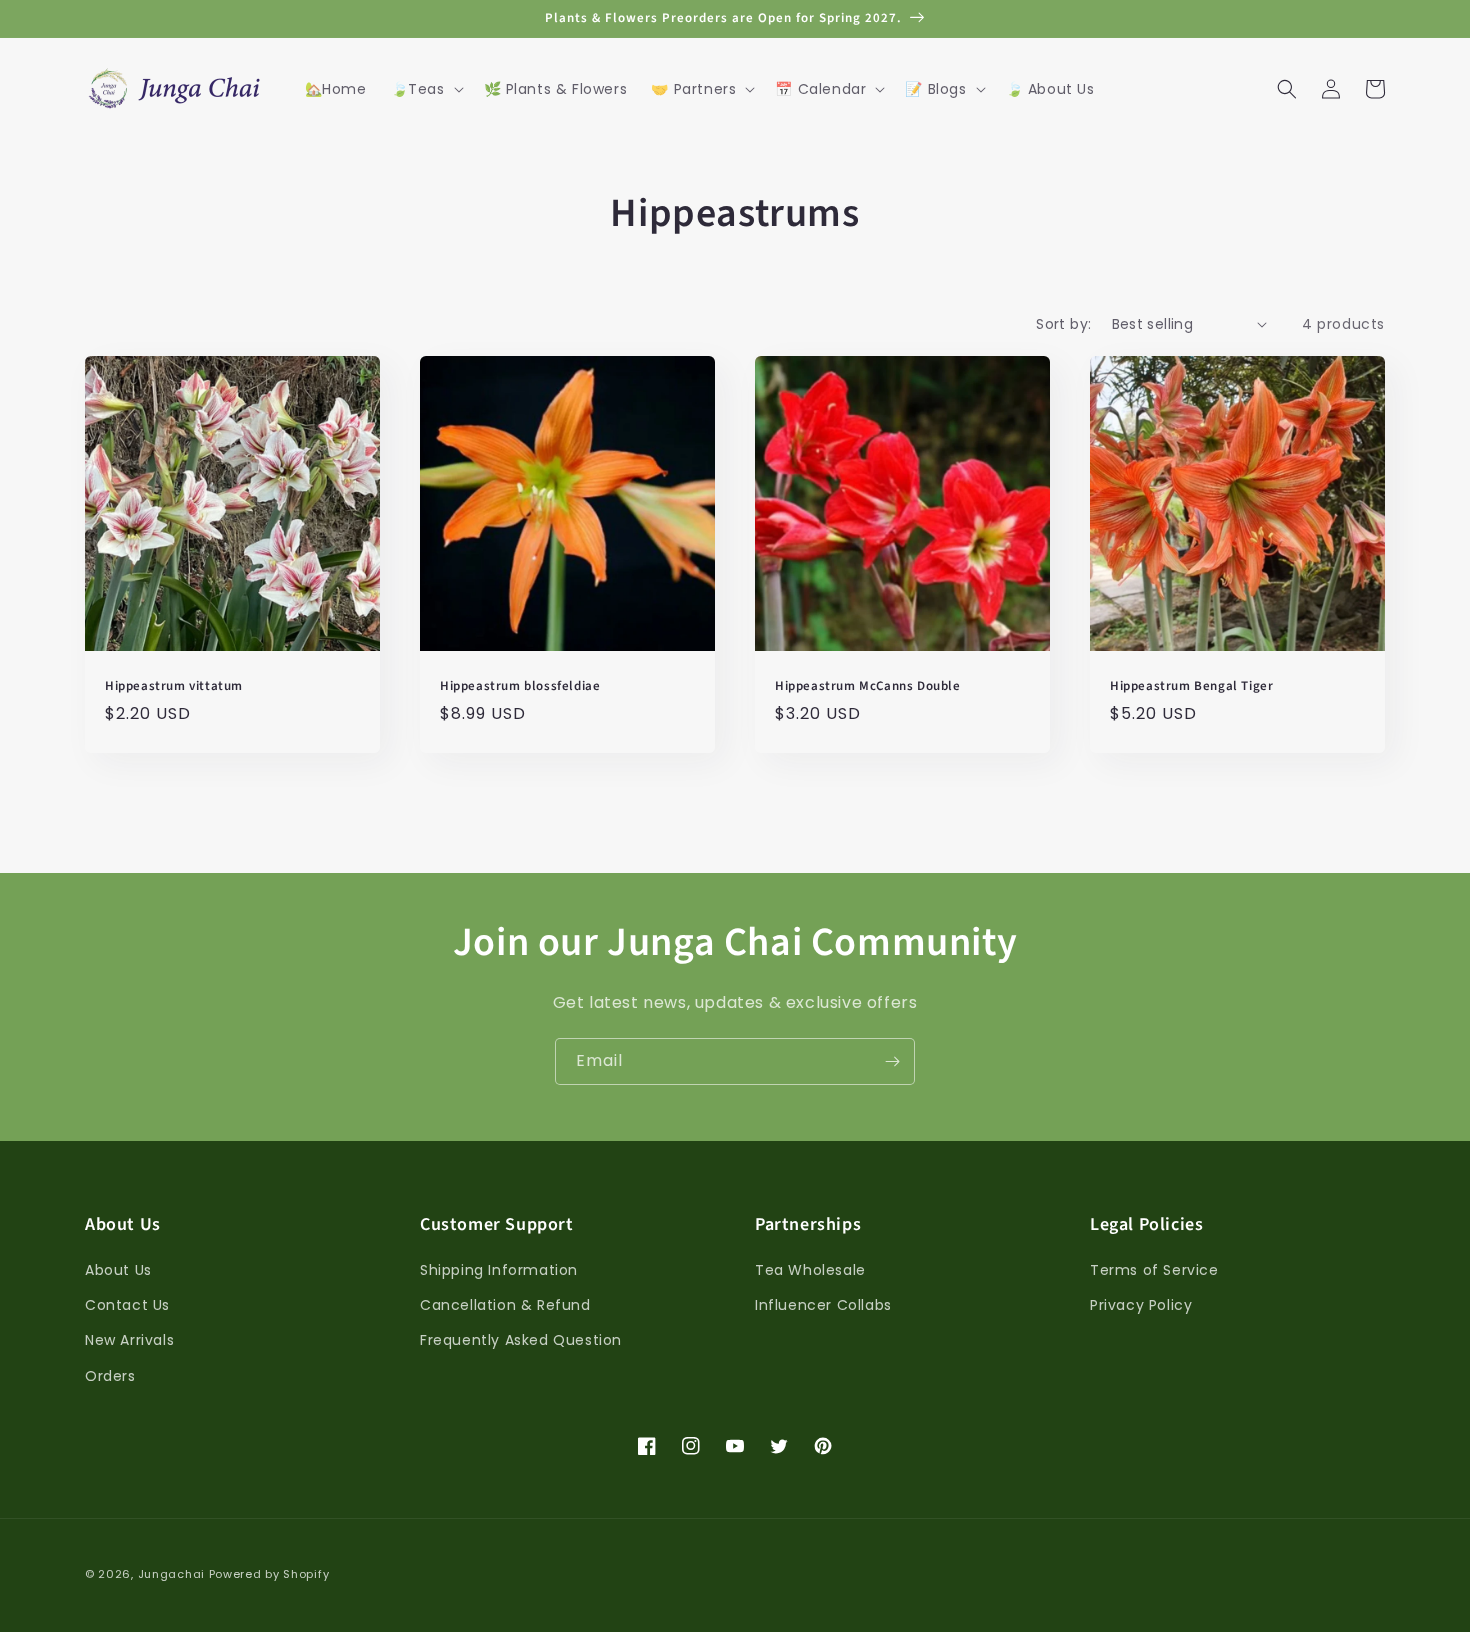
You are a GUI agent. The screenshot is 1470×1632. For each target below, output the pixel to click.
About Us (118, 1270)
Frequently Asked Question (521, 1340)
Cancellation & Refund (505, 1305)
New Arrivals (129, 1340)
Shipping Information (499, 1270)
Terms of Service (1154, 1270)
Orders (110, 1376)
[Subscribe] (892, 1061)
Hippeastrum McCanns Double (868, 686)
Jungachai (171, 1574)
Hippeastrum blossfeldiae (520, 686)
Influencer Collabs (823, 1305)
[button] (425, 89)
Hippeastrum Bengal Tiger (1191, 686)
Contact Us (127, 1305)
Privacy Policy (1141, 1305)
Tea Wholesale (810, 1270)
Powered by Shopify (269, 1574)
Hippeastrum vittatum (174, 686)
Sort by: (1063, 324)
